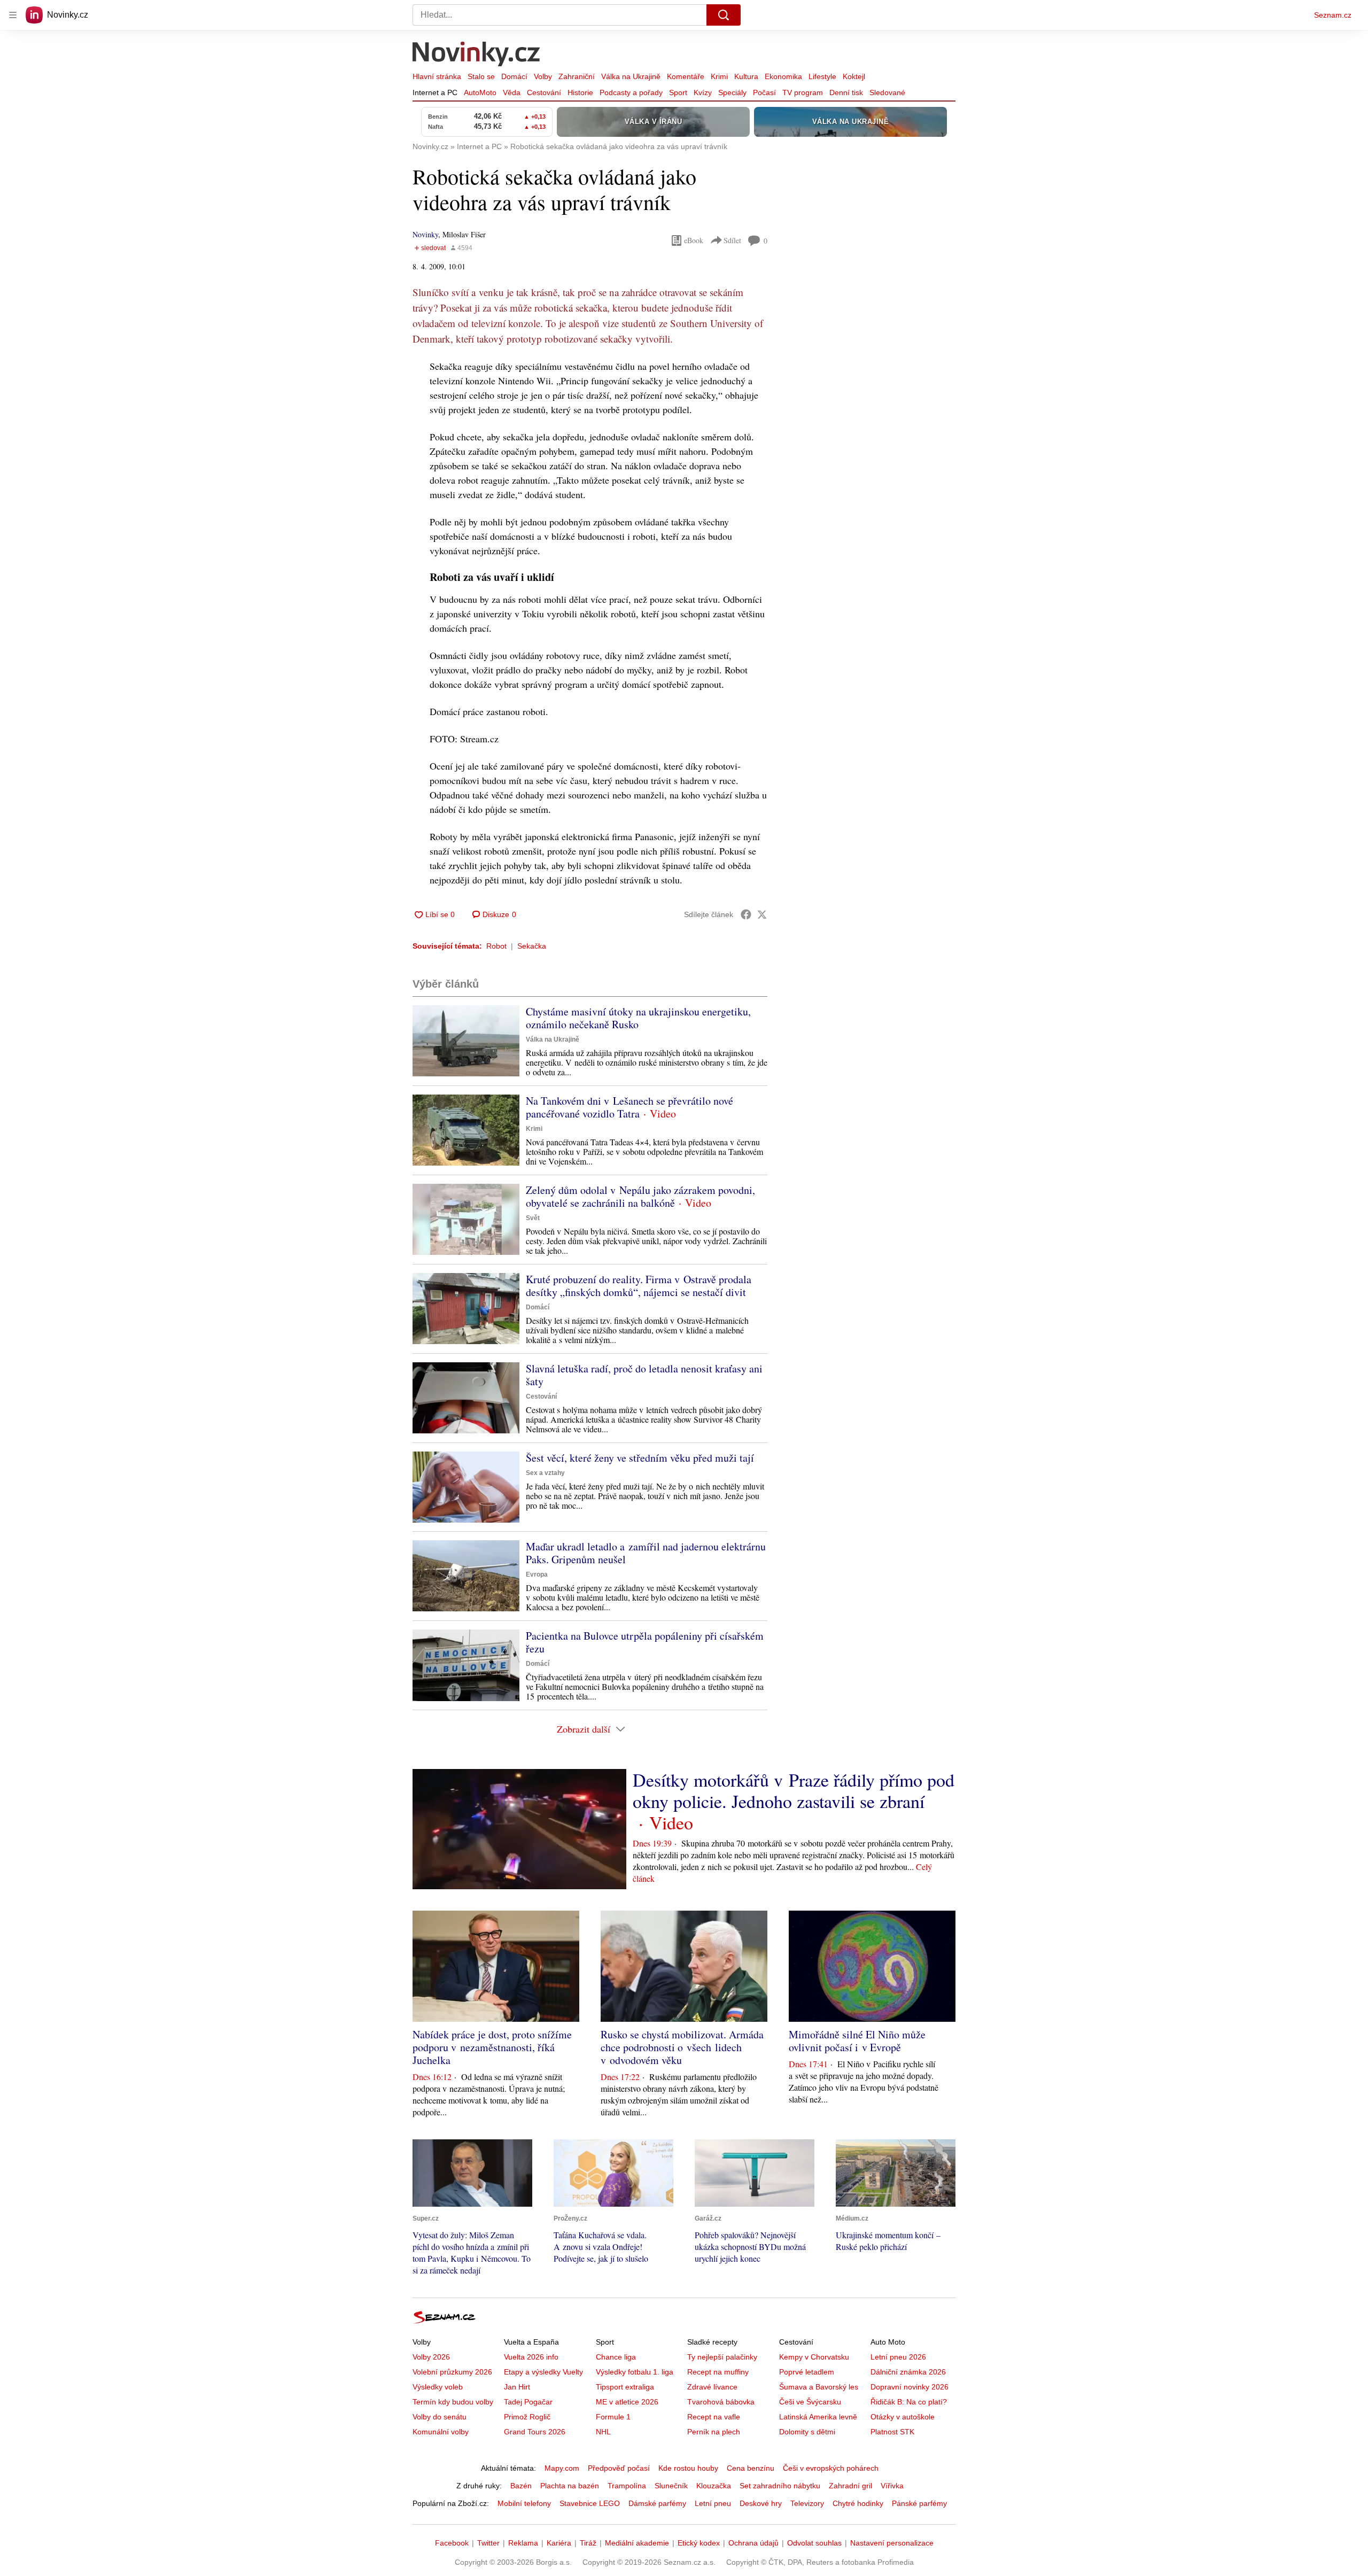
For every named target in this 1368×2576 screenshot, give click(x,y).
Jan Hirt (517, 2387)
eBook (694, 240)
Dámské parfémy (657, 2503)
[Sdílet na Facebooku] (746, 914)
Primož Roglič (527, 2417)
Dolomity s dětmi (807, 2432)
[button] (466, 1041)
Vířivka (892, 2486)
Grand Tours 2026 (535, 2432)
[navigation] (13, 15)
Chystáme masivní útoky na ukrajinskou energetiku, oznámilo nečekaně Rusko (638, 1018)
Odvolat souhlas (814, 2543)
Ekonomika (783, 76)
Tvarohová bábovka (721, 2402)
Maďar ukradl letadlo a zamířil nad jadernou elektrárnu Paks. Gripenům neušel (646, 1553)
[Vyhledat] (724, 15)
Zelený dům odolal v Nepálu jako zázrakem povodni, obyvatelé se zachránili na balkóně (640, 1196)
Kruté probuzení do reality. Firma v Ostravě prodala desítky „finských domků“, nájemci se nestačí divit (639, 1286)
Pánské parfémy (919, 2503)
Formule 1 (613, 2417)
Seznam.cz (1333, 15)
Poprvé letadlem (807, 2372)
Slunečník (671, 2486)
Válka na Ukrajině (631, 76)
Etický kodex (699, 2543)
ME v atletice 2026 (627, 2402)
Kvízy (703, 92)
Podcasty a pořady (631, 92)
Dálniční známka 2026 (908, 2372)
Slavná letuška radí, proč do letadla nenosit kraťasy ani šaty (644, 1375)
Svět (533, 1218)
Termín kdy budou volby (453, 2402)
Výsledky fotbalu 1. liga (635, 2372)
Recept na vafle (714, 2417)
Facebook (452, 2543)
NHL (603, 2432)
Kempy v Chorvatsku (814, 2357)
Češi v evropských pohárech (831, 2468)
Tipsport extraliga (625, 2387)
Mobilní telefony (524, 2503)
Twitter (488, 2543)
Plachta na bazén (570, 2486)
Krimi (719, 76)
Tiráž (588, 2543)
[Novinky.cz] (477, 55)
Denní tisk (846, 92)
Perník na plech (714, 2432)
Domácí (514, 76)
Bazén (521, 2486)
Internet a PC (435, 92)
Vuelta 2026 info (531, 2357)
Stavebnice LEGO (590, 2503)
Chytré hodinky (858, 2503)
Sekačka (532, 946)
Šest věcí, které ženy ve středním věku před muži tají (640, 1458)
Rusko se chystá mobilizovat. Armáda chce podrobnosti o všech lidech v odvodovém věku (682, 2047)
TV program (803, 92)
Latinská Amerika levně (818, 2417)
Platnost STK (892, 2432)
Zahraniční (577, 76)
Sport (678, 92)
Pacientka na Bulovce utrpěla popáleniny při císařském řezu (645, 1642)
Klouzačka (714, 2486)
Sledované (887, 92)
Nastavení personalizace (892, 2543)
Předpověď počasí (619, 2468)
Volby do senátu (440, 2417)
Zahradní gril (850, 2486)
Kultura (746, 76)
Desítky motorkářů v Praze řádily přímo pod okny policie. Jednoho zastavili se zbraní (794, 1790)
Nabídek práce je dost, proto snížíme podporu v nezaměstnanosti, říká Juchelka (492, 2047)
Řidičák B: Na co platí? (909, 2402)
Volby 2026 (431, 2357)
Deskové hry (761, 2503)
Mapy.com (562, 2468)
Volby (543, 76)
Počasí (764, 92)
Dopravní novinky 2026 (910, 2387)
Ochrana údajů (753, 2543)
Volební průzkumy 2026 (452, 2372)
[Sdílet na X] (762, 914)
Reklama (523, 2543)
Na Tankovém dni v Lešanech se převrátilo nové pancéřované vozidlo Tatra (629, 1107)
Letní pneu (713, 2503)
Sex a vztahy (545, 1473)
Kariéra (559, 2543)
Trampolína (627, 2486)
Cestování (544, 92)
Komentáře (686, 76)
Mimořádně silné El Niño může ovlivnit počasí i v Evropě (857, 2041)
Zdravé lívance (712, 2387)
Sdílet (732, 240)
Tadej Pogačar (528, 2402)
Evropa (537, 1574)
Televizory (807, 2503)
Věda (512, 92)
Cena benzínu (751, 2468)
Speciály (732, 92)
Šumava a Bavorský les (819, 2387)
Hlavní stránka (437, 76)
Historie (580, 92)
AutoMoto (480, 92)
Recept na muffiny (718, 2372)
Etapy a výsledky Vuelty (543, 2372)
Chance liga (616, 2357)
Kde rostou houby (688, 2468)
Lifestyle (822, 76)
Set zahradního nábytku (780, 2486)
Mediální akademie (637, 2543)
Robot (496, 946)
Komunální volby (441, 2432)
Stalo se (481, 76)
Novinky (425, 234)
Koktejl (854, 76)
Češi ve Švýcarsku (810, 2402)
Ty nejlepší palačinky (722, 2357)
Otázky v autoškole (903, 2417)
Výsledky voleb (438, 2387)
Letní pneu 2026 (898, 2357)
